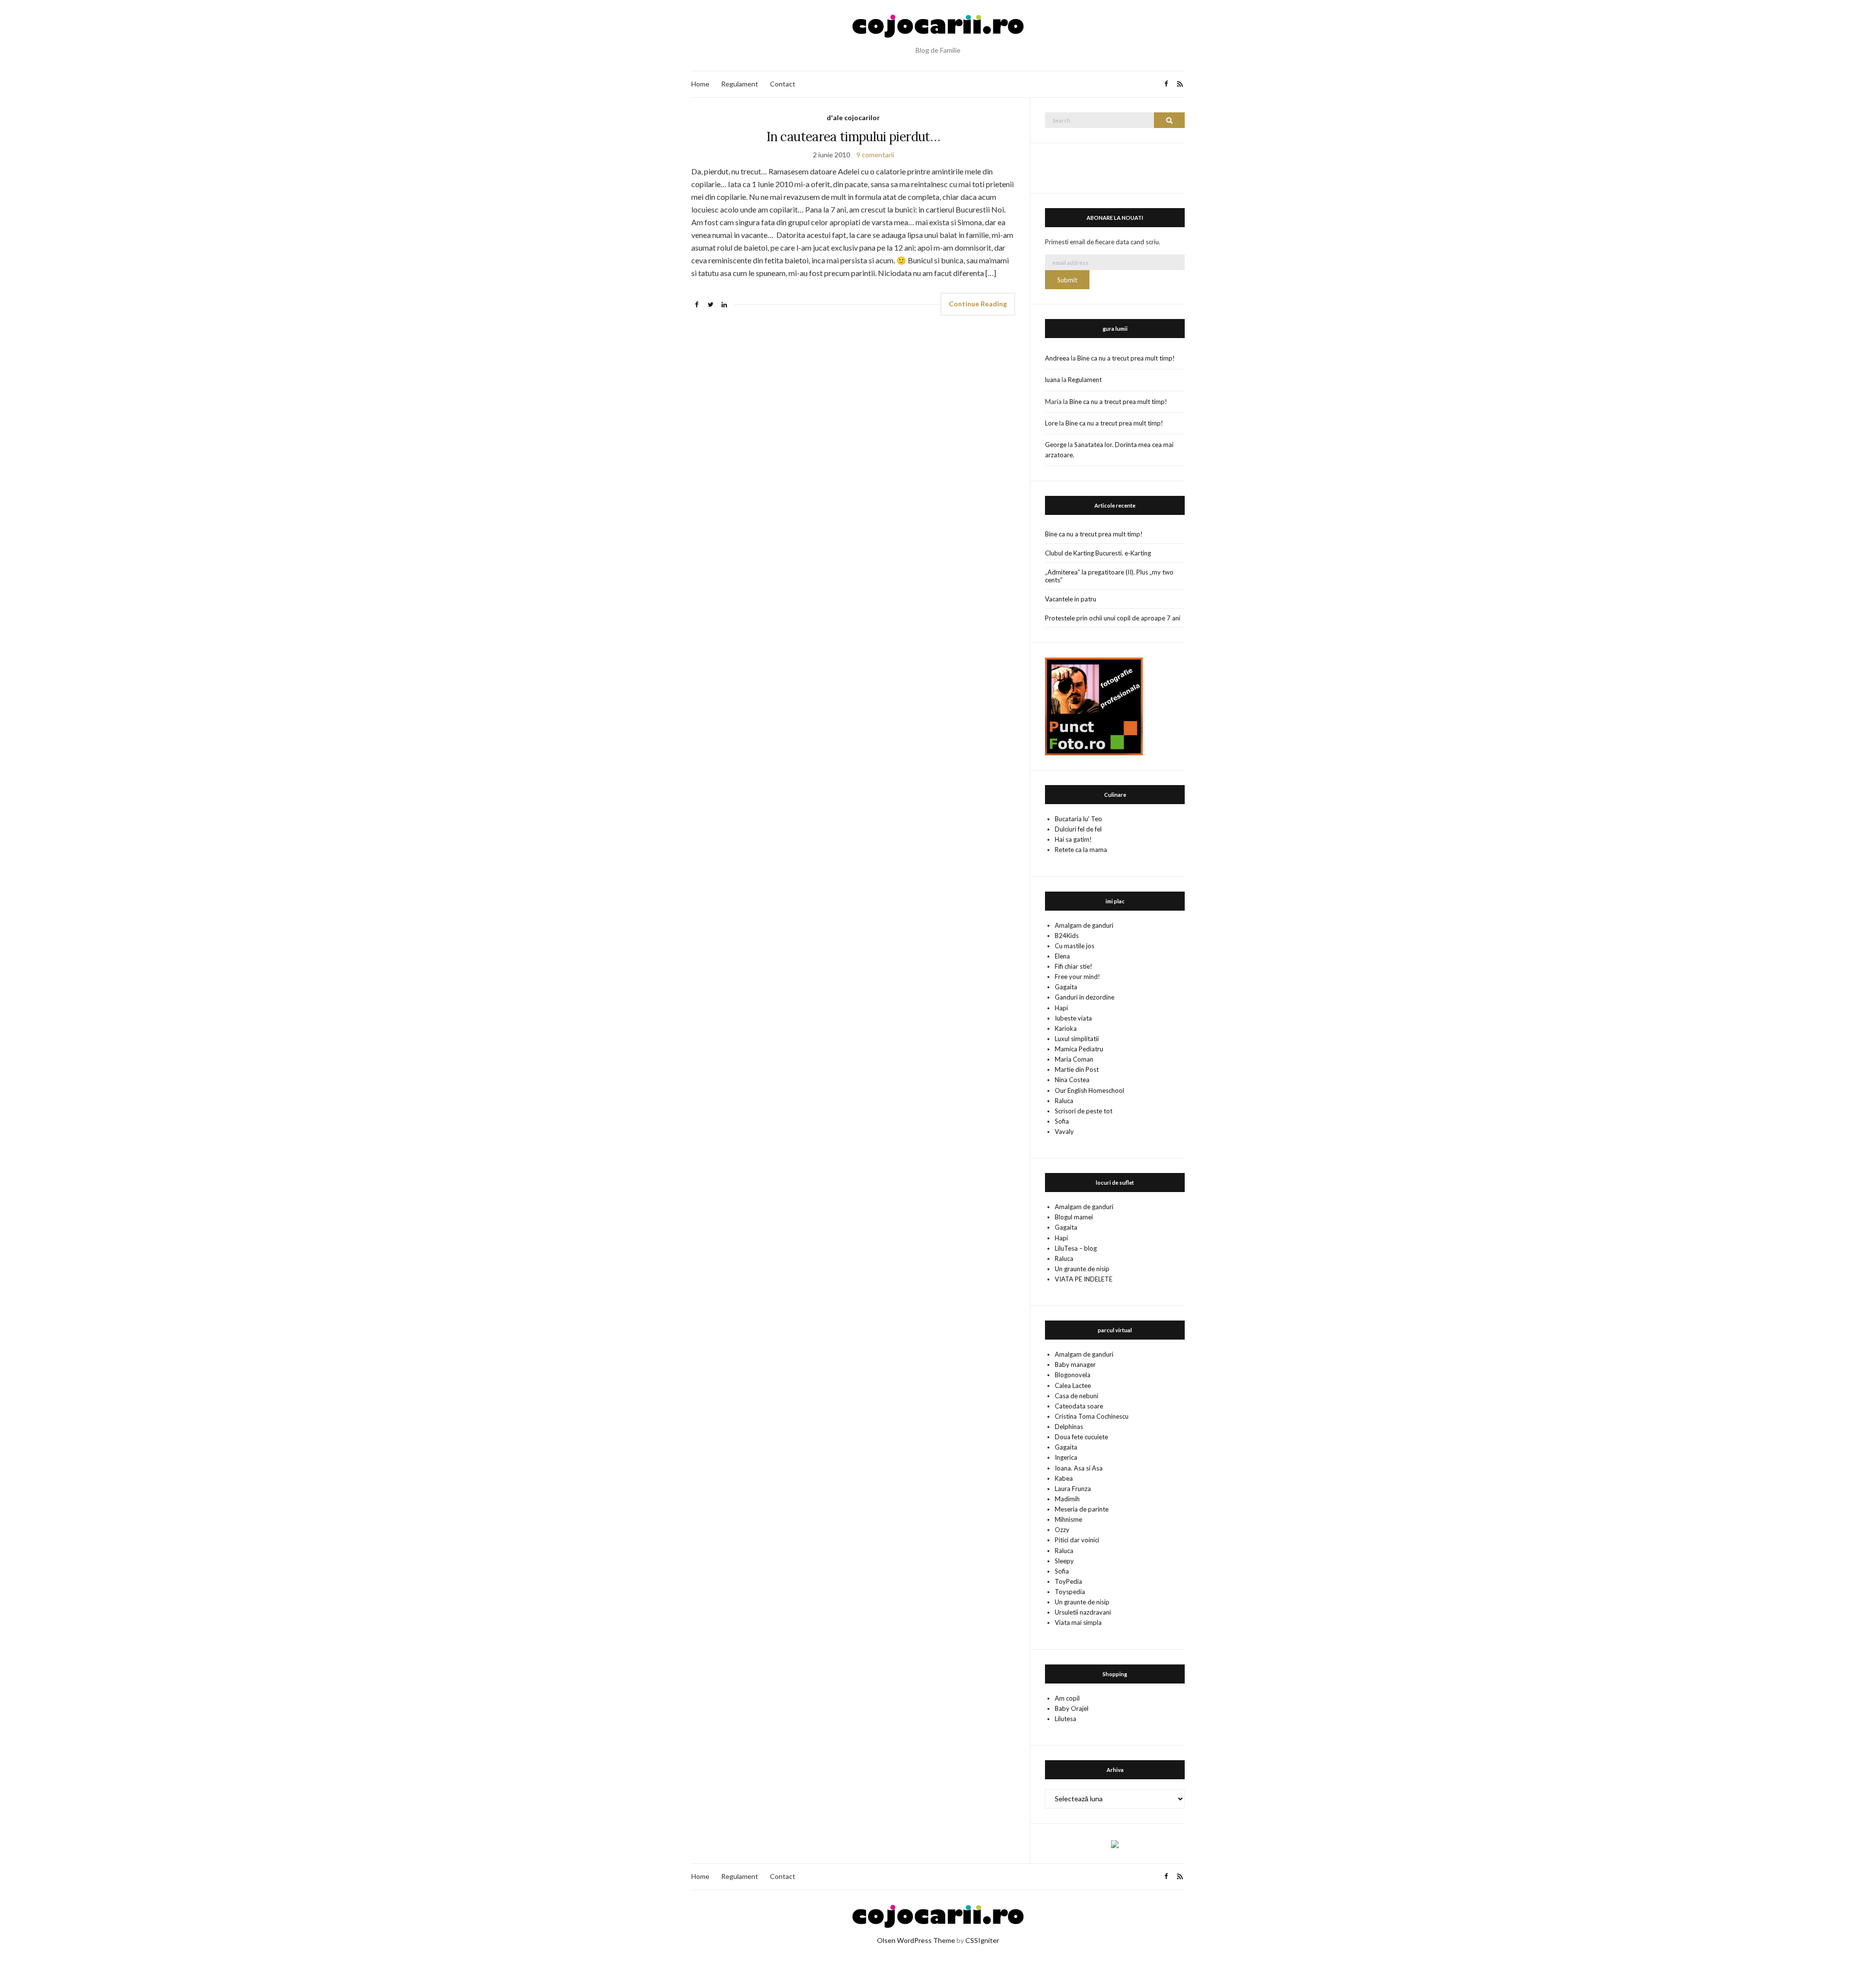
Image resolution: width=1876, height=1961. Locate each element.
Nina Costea (1072, 1080)
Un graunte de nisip (1082, 1269)
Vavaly (1064, 1131)
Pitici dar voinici (1077, 1540)
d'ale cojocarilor (853, 117)
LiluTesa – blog (1076, 1248)
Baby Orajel (1072, 1708)
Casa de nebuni (1077, 1396)
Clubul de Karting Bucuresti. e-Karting (1098, 553)
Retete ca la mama (1081, 850)
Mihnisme (1068, 1519)
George (1056, 445)
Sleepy (1064, 1561)
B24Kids (1067, 936)
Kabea (1064, 1478)
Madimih (1067, 1499)
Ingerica (1066, 1457)
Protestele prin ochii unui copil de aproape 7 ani (1113, 618)
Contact (783, 84)
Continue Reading (978, 304)
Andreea (1057, 358)
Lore (1051, 423)
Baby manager (1075, 1364)
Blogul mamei (1074, 1217)
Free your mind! (1077, 977)
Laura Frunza (1073, 1489)
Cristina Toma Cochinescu (1092, 1416)
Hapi (1061, 1008)
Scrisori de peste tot (1084, 1111)
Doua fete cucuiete (1081, 1437)
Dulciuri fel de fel (1078, 829)
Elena (1062, 956)
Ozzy (1062, 1530)
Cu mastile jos (1075, 946)
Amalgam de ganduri (1084, 925)
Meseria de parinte (1082, 1509)
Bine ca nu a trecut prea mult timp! (1126, 358)
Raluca (1064, 1101)
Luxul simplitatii (1077, 1039)
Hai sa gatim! (1073, 839)
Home (700, 84)
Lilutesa (1066, 1719)
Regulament (740, 84)
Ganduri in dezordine (1085, 997)
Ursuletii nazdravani (1083, 1612)
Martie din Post (1077, 1069)
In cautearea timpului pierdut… (853, 137)
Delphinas (1069, 1427)
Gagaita (1066, 987)
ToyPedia (1068, 1581)
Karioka (1066, 1028)
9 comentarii (875, 155)
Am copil (1067, 1698)
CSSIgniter (982, 1940)
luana (1053, 380)
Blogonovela (1073, 1375)
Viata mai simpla (1078, 1622)
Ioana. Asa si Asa (1079, 1468)
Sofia (1062, 1121)
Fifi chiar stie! (1074, 966)
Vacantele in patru (1071, 599)
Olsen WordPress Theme (916, 1940)
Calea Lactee (1073, 1385)
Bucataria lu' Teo (1078, 819)
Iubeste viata (1073, 1018)
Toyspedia (1070, 1592)
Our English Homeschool (1089, 1090)
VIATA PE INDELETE (1084, 1279)
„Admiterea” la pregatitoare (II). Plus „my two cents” (1109, 576)
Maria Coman (1074, 1059)
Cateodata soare (1079, 1406)
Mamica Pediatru (1079, 1049)
